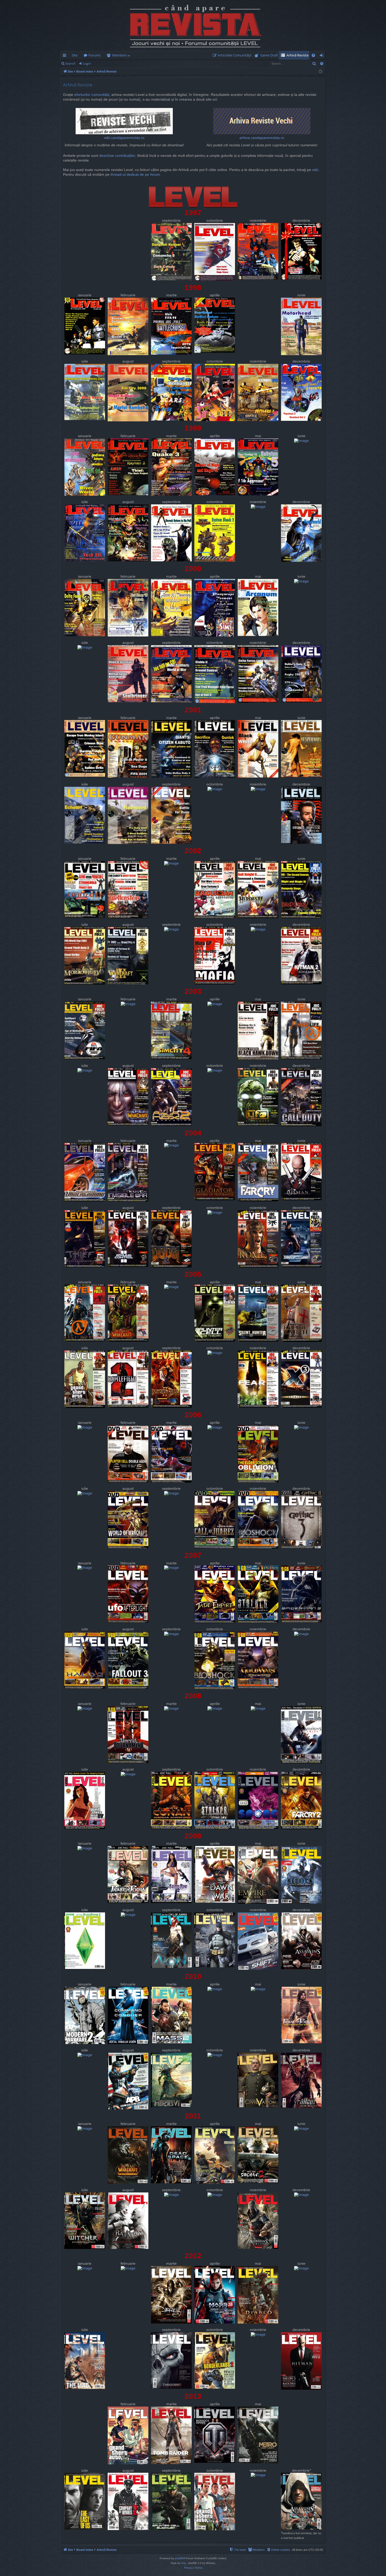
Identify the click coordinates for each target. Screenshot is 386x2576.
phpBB (179, 2558)
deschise (107, 156)
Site (75, 55)
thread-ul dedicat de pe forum (135, 175)
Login (87, 63)
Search (70, 63)
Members (120, 55)
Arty (184, 2563)
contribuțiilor (125, 156)
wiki (315, 170)
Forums (95, 55)
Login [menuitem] (323, 56)
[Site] (193, 25)
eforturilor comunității (92, 95)
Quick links (66, 56)
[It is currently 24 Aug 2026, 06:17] (320, 72)
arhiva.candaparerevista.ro (262, 138)
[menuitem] (233, 55)
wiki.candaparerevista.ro (124, 138)
